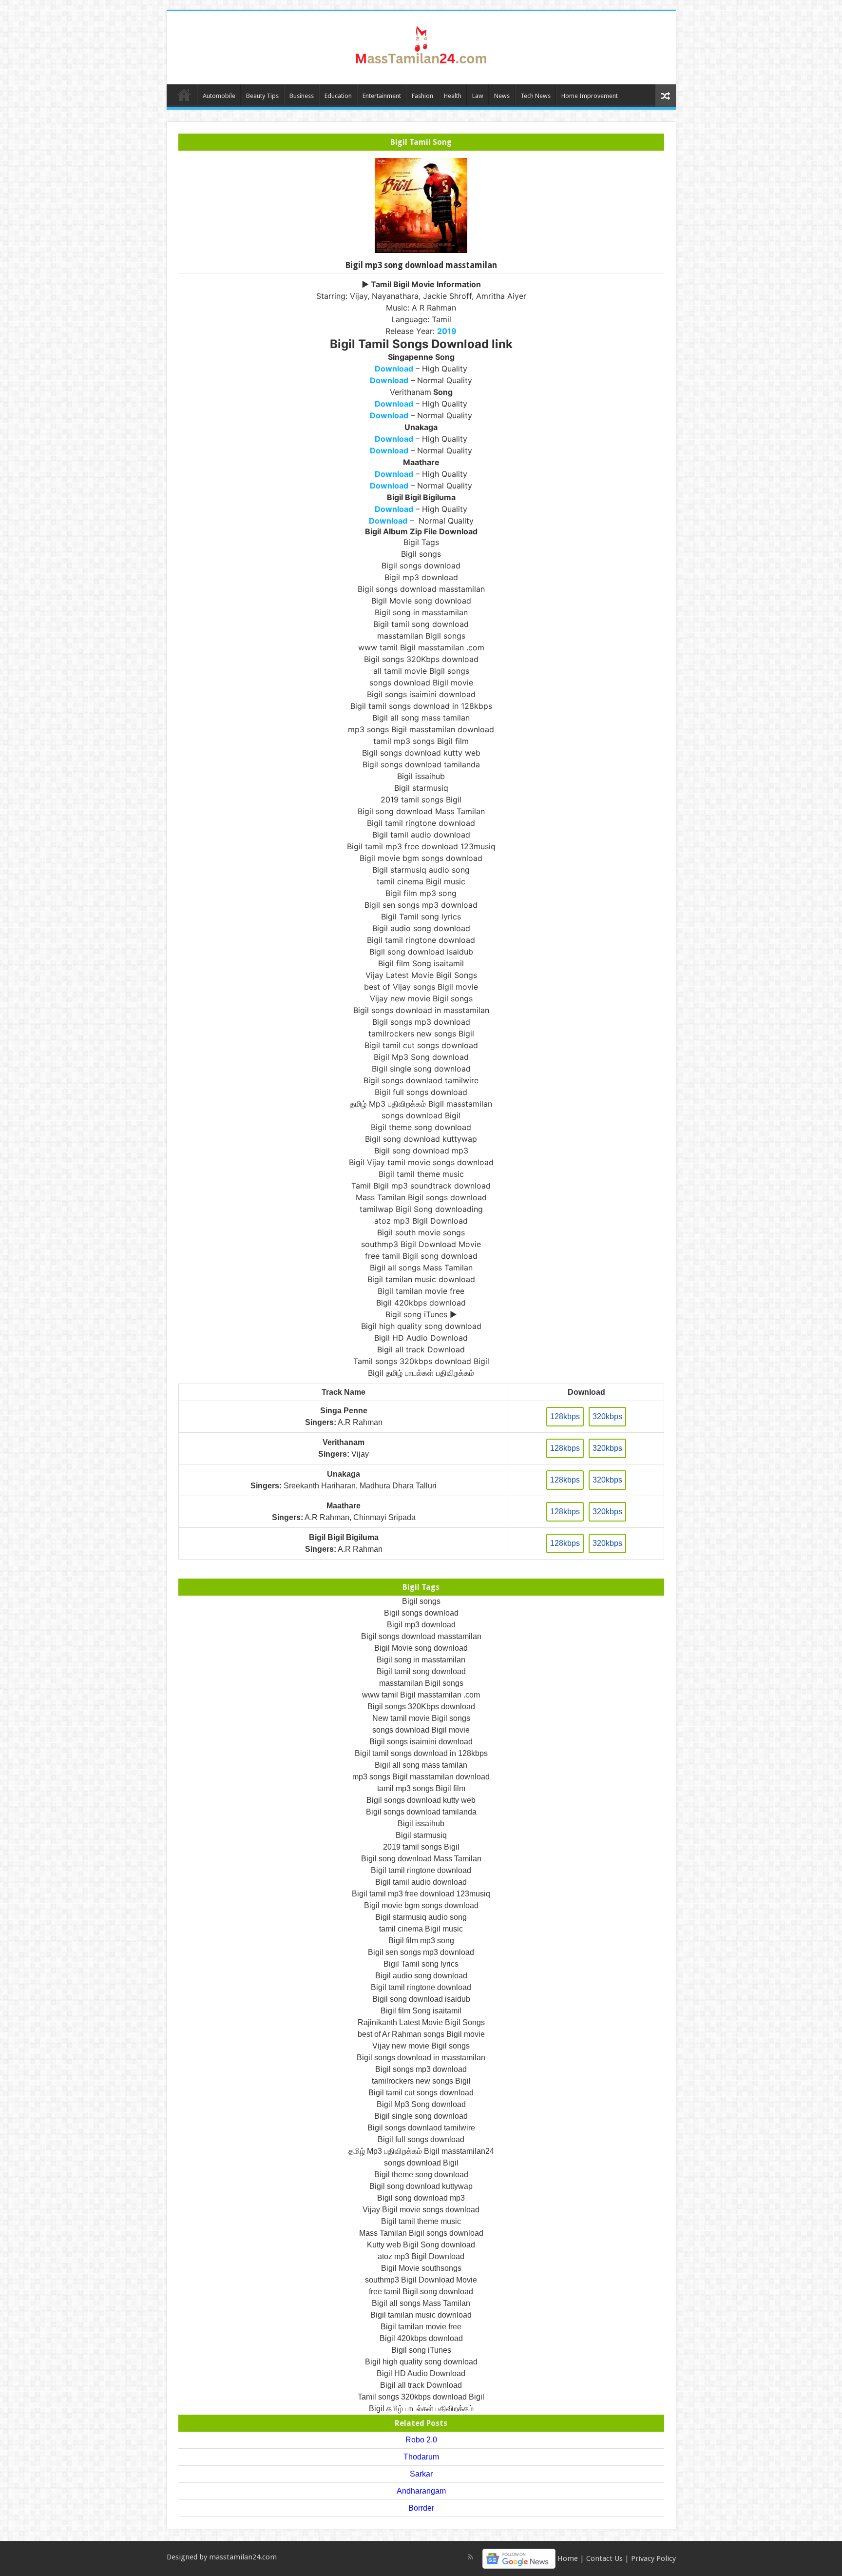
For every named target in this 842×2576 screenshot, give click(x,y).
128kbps (565, 1416)
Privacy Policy (653, 2558)
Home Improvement (590, 96)
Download (394, 369)
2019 (447, 331)
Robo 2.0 (421, 2440)
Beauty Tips (262, 96)
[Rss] (470, 2557)
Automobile (219, 96)
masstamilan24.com (243, 2557)
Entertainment (382, 96)
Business (302, 96)
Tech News (536, 96)
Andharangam (421, 2491)
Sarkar (421, 2474)
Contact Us (604, 2558)
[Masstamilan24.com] (421, 46)
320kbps (607, 1416)
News (502, 96)
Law (478, 96)
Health (453, 96)
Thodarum (421, 2457)
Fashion (422, 96)
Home (184, 95)
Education (338, 96)
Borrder (421, 2508)
